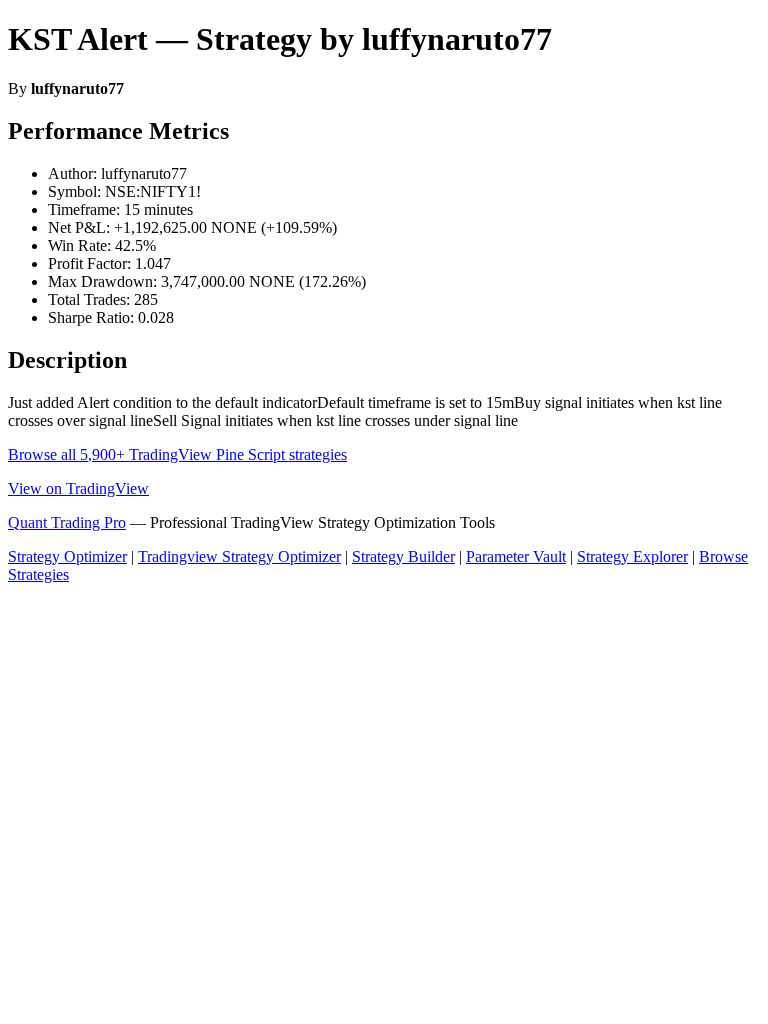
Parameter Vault (516, 556)
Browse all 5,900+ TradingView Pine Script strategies (177, 454)
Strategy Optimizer (67, 556)
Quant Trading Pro (67, 522)
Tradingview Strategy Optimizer (239, 556)
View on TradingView (78, 488)
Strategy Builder (403, 556)
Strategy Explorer (632, 556)
